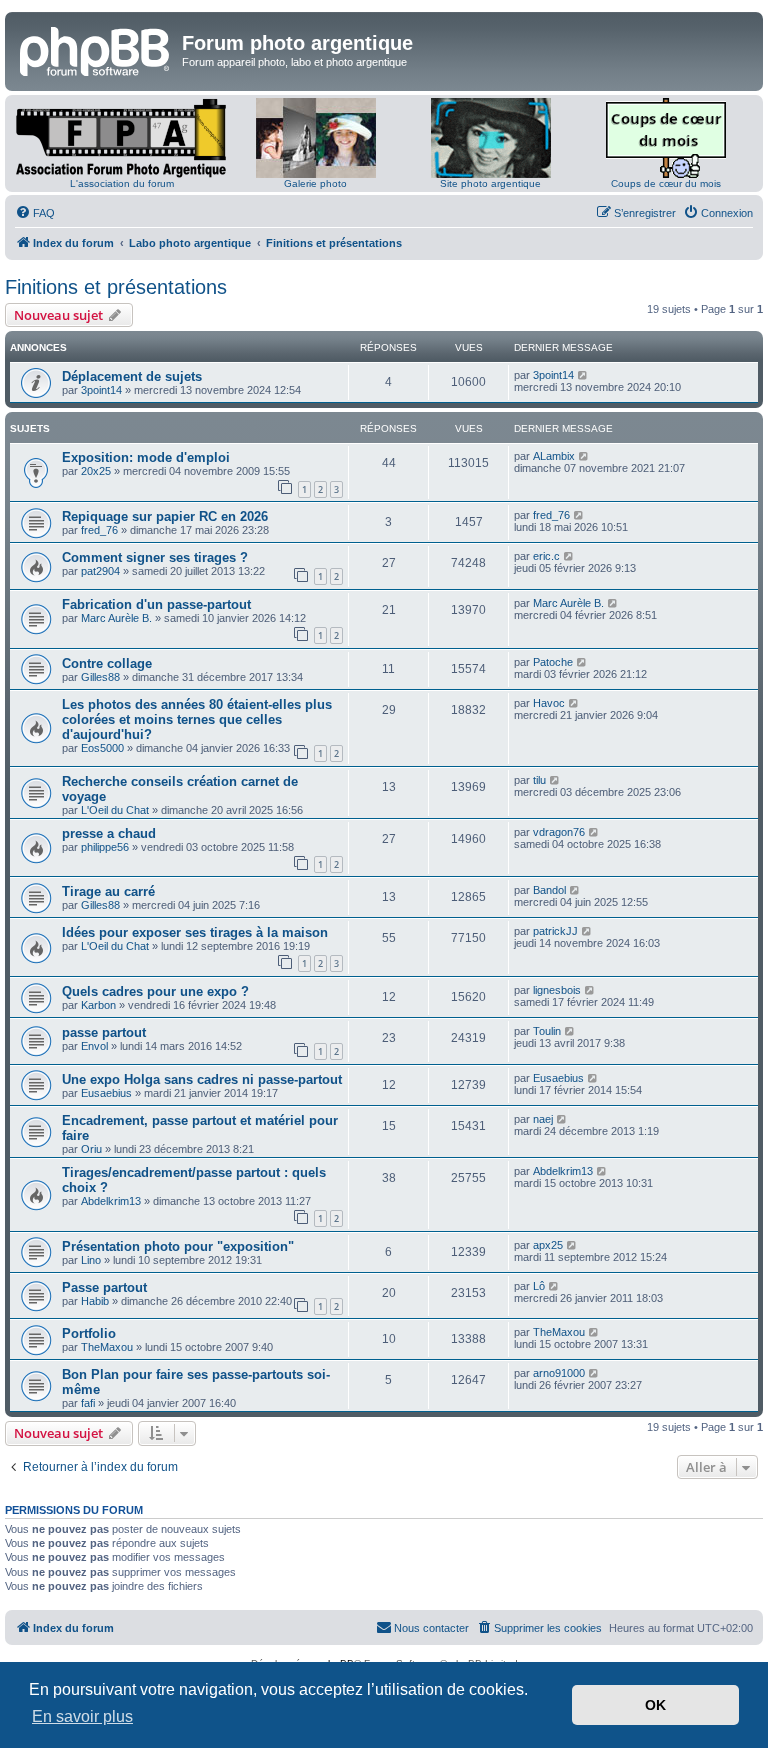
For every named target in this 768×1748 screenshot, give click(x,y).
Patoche (553, 662)
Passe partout (104, 1287)
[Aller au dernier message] (583, 375)
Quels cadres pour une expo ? (155, 991)
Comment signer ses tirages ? (155, 557)
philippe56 (105, 847)
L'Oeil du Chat (115, 810)
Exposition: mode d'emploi (146, 457)
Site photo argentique (490, 183)
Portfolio (89, 1333)
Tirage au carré (108, 891)
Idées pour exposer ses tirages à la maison (195, 932)
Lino (91, 1260)
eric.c (546, 556)
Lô (539, 1286)
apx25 (548, 1245)
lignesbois (557, 990)
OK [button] (655, 1705)
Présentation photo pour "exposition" (178, 1246)
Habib (95, 1301)
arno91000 (559, 1373)
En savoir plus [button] (82, 1716)
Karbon (98, 1005)
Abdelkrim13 (111, 1201)
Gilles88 (100, 677)
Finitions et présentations (116, 287)
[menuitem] (35, 213)
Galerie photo (315, 183)
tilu (539, 780)
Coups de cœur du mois (666, 183)
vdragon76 (559, 832)
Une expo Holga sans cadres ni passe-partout (202, 1079)
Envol (94, 1046)
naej (543, 1119)
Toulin (547, 1031)
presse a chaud (109, 833)
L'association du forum (122, 183)
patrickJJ (555, 931)
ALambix (554, 456)
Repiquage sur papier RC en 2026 (165, 516)
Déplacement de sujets (132, 376)
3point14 (101, 390)
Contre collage (107, 663)
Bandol (549, 890)
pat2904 (100, 571)
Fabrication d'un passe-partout (156, 604)
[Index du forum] (96, 49)
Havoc (549, 703)
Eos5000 (102, 748)
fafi (88, 1403)
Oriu (91, 1149)
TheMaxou (107, 1347)
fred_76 (99, 530)
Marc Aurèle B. (116, 618)
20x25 (96, 471)
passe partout (104, 1032)
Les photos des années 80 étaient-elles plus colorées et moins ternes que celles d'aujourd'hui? (197, 719)
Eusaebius (106, 1093)
